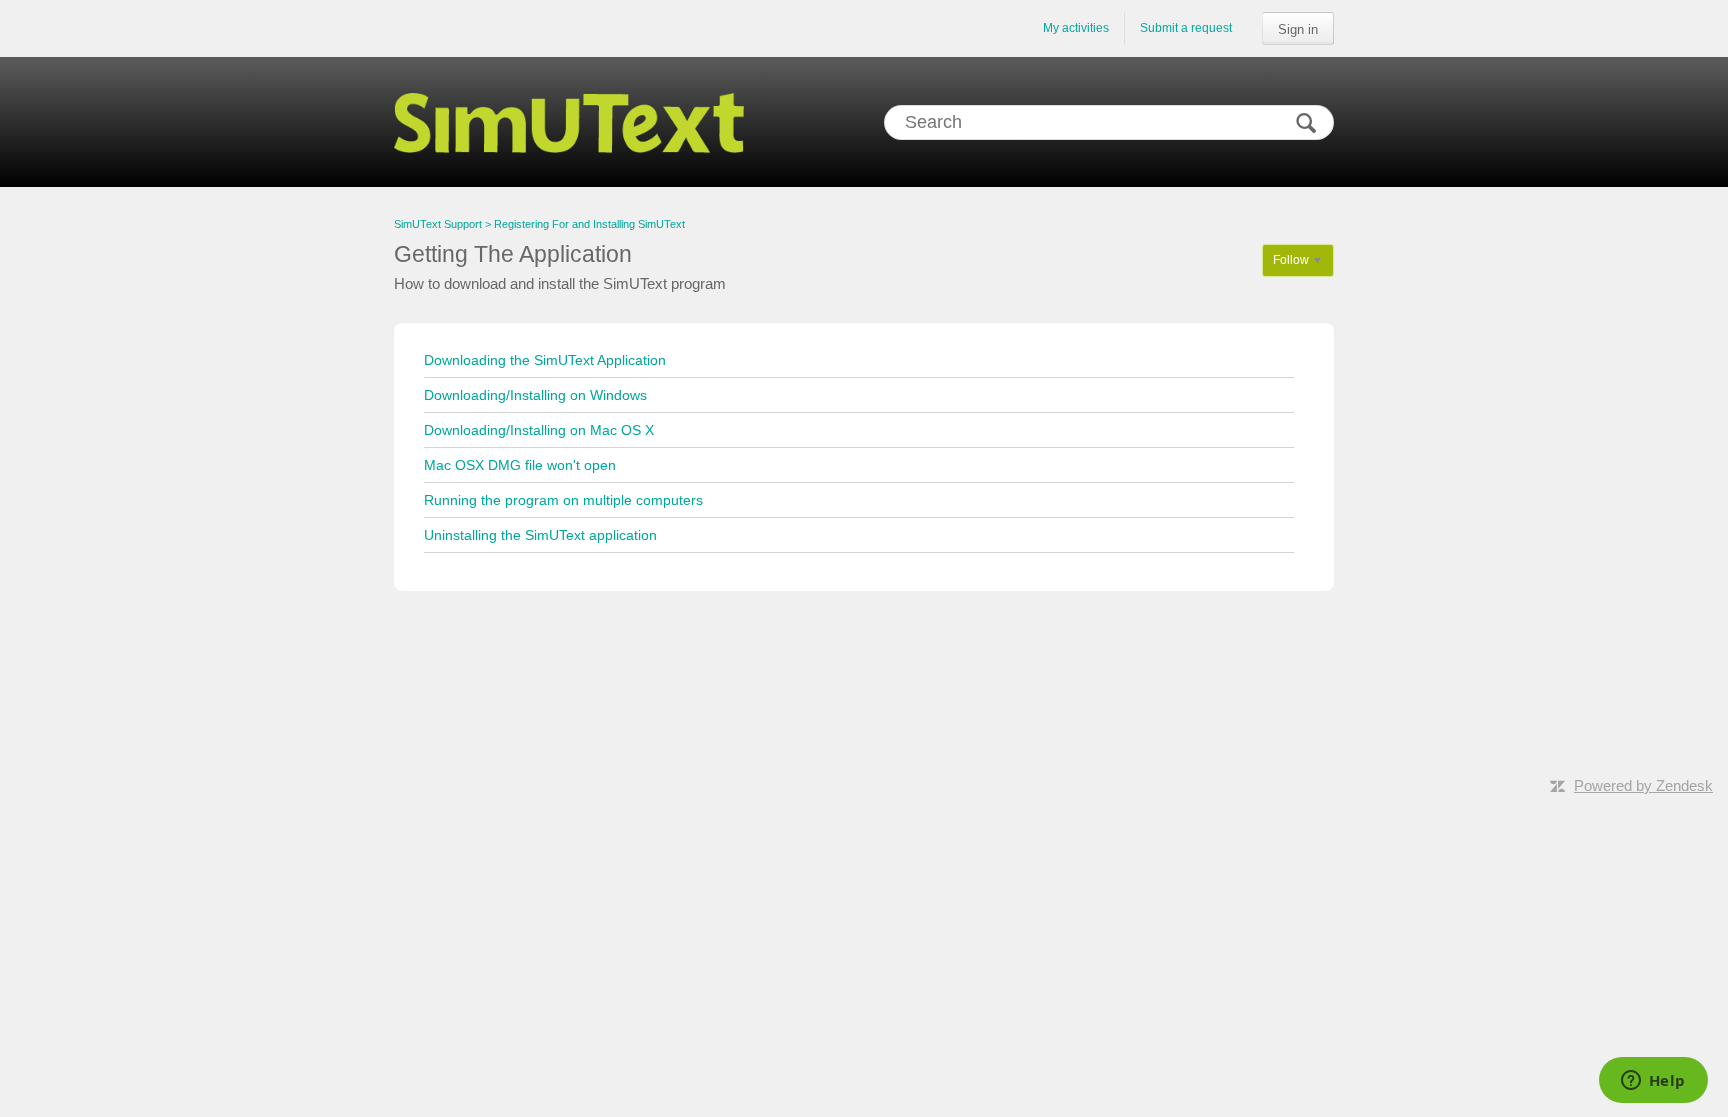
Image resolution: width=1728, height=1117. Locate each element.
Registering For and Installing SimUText (589, 224)
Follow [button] (1291, 260)
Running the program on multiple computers (563, 500)
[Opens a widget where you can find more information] (1653, 1082)
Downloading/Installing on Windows (535, 395)
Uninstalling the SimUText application (540, 535)
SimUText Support (438, 224)
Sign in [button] (1298, 29)
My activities (1076, 28)
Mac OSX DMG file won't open (520, 465)
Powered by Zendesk (1643, 785)
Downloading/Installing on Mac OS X (539, 430)
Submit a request (1186, 28)
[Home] (569, 122)
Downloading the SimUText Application (545, 360)
